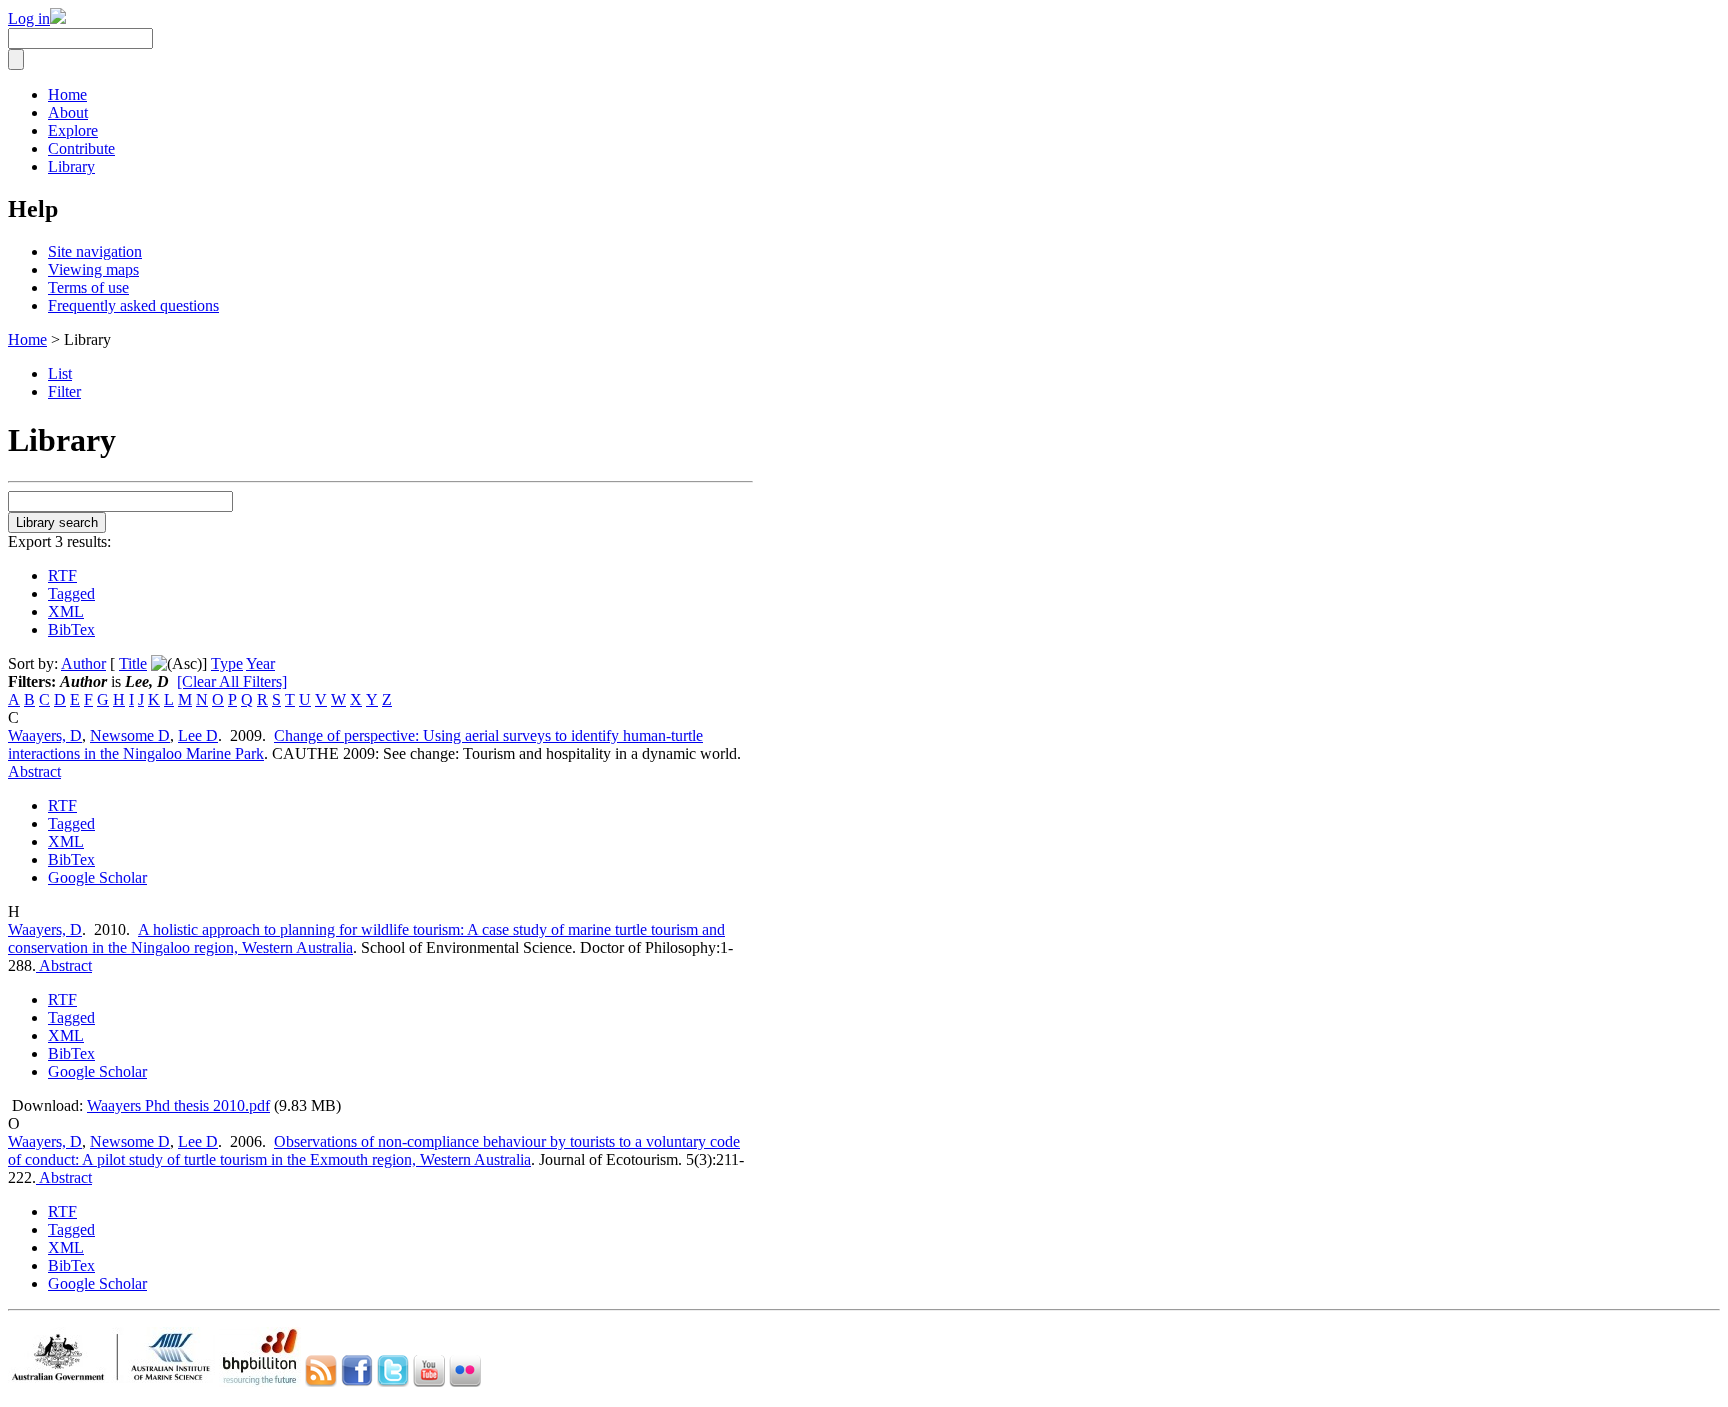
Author (83, 663)
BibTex (71, 629)
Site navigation (95, 251)
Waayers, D (45, 735)
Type (227, 663)
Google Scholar (97, 877)
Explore (73, 130)
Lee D (198, 735)
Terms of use (88, 287)
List (60, 373)
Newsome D (130, 735)
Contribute (81, 148)
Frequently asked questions (133, 305)
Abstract (34, 771)
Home (67, 94)
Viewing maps (93, 269)
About (68, 112)
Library (71, 166)
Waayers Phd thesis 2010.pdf (178, 1105)
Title (133, 663)
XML (66, 611)
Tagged (71, 593)
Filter (64, 391)
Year (260, 663)
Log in (29, 18)
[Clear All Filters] (232, 681)
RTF (62, 575)
